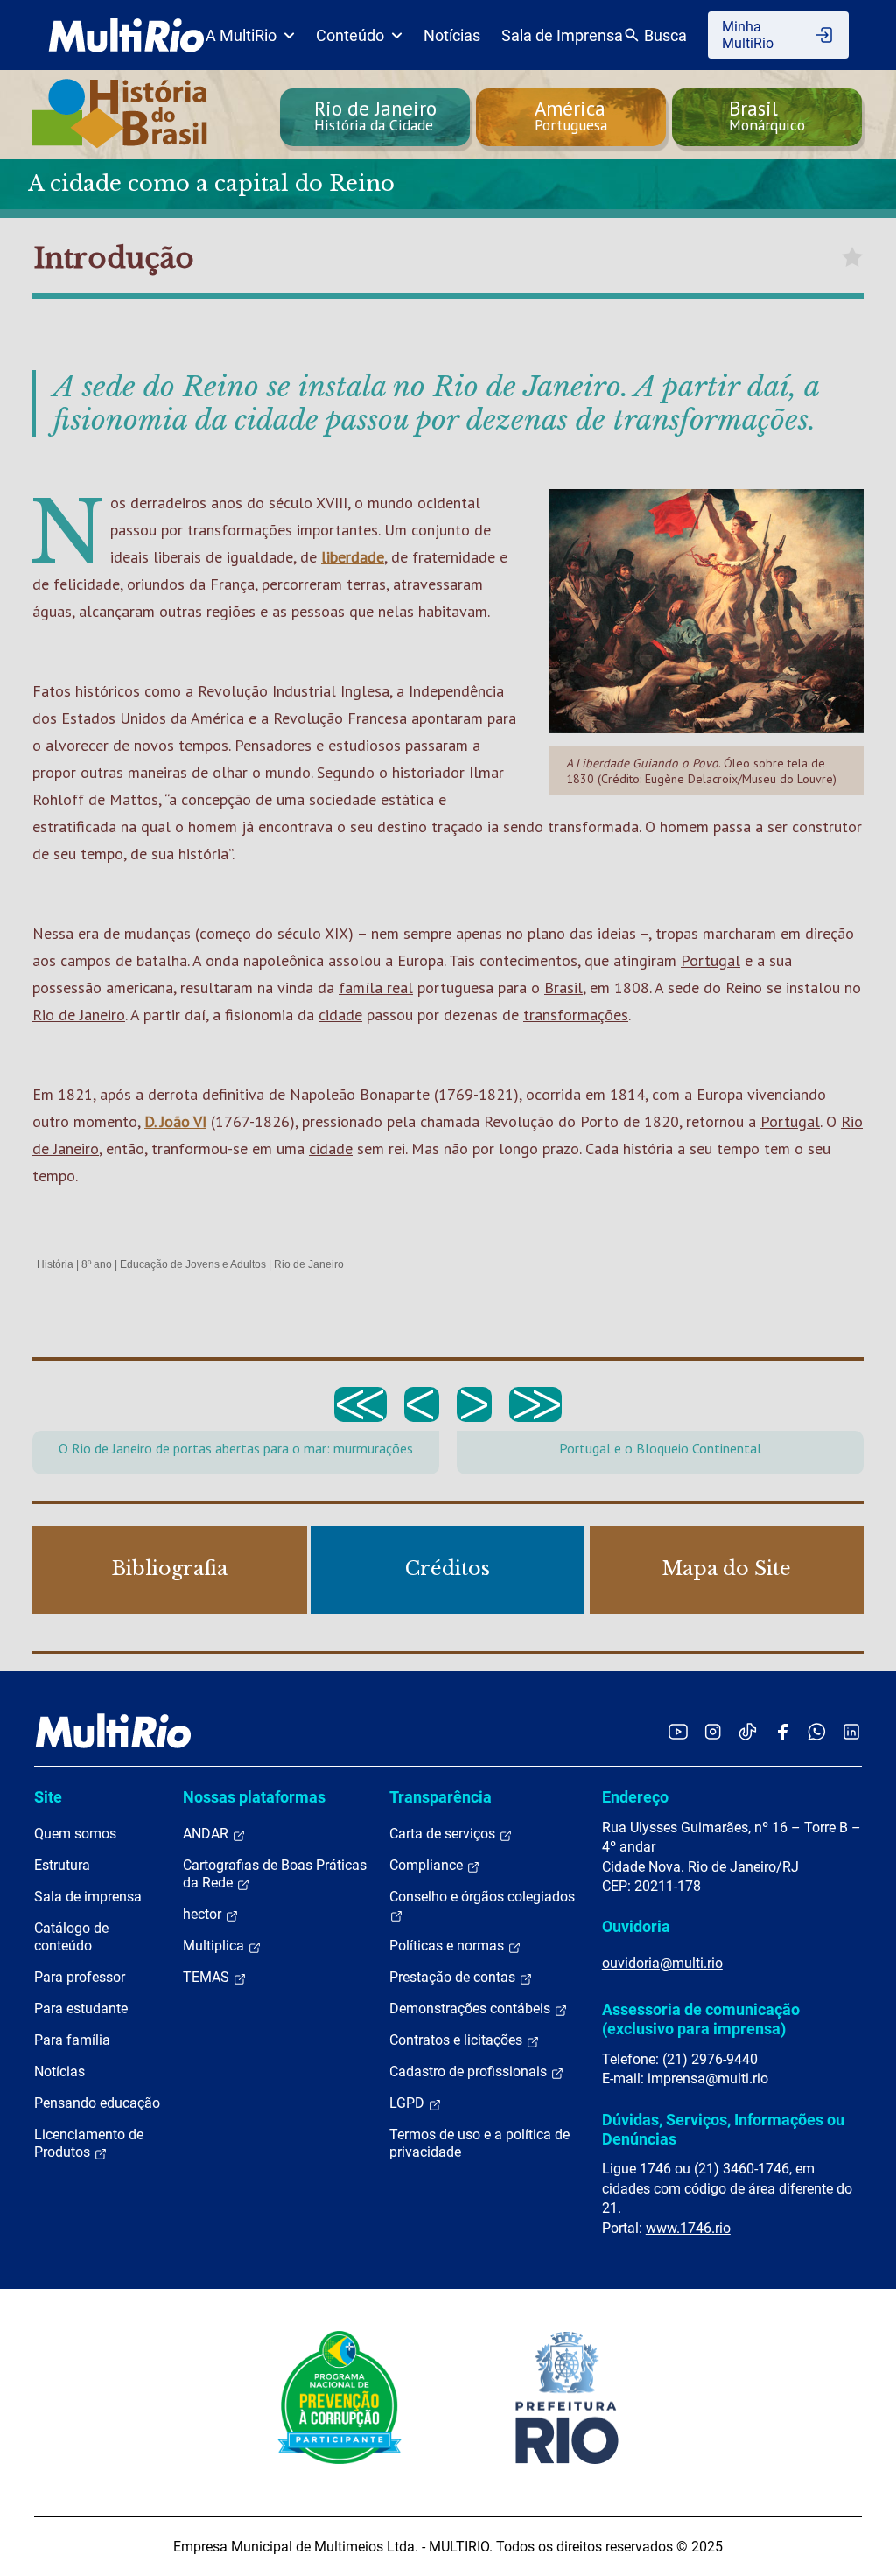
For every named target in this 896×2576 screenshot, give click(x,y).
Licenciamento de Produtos (89, 2143)
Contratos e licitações (458, 2040)
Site (48, 1797)
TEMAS (208, 1977)
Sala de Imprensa (562, 35)
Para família (72, 2040)
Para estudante (81, 2009)
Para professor (80, 1977)
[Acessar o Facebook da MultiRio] (782, 1731)
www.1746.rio (688, 2228)
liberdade (353, 557)
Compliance (428, 1865)
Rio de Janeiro (79, 1015)
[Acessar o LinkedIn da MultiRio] (851, 1731)
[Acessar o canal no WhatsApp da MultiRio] (817, 1731)
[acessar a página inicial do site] (126, 35)
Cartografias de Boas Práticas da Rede (275, 1874)
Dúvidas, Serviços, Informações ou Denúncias (723, 2129)
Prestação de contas (454, 1977)
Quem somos (75, 1834)
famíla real (376, 987)
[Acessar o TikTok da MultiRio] (748, 1731)
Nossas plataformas (254, 1797)
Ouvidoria (636, 1926)
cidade (340, 1015)
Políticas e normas (448, 1946)
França (232, 584)
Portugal (710, 960)
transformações (576, 1015)
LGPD (409, 2103)
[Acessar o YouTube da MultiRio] (678, 1731)
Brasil (563, 987)
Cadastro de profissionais (470, 2072)
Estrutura (62, 1865)
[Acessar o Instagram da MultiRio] (713, 1731)
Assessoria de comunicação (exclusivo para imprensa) (701, 2019)
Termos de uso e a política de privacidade (479, 2143)
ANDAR (207, 1834)
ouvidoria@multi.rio (662, 1963)
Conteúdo (350, 35)
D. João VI (175, 1121)
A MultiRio (241, 35)
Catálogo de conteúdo (71, 1937)
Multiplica (215, 1946)
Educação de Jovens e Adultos (193, 1264)
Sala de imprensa (88, 1897)
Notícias (452, 35)
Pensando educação (97, 2103)
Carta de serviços (444, 1834)
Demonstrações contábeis (472, 2009)
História (55, 1264)
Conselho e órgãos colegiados (482, 1897)
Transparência (441, 1797)
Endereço (635, 1797)
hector (204, 1914)
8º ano (97, 1264)
